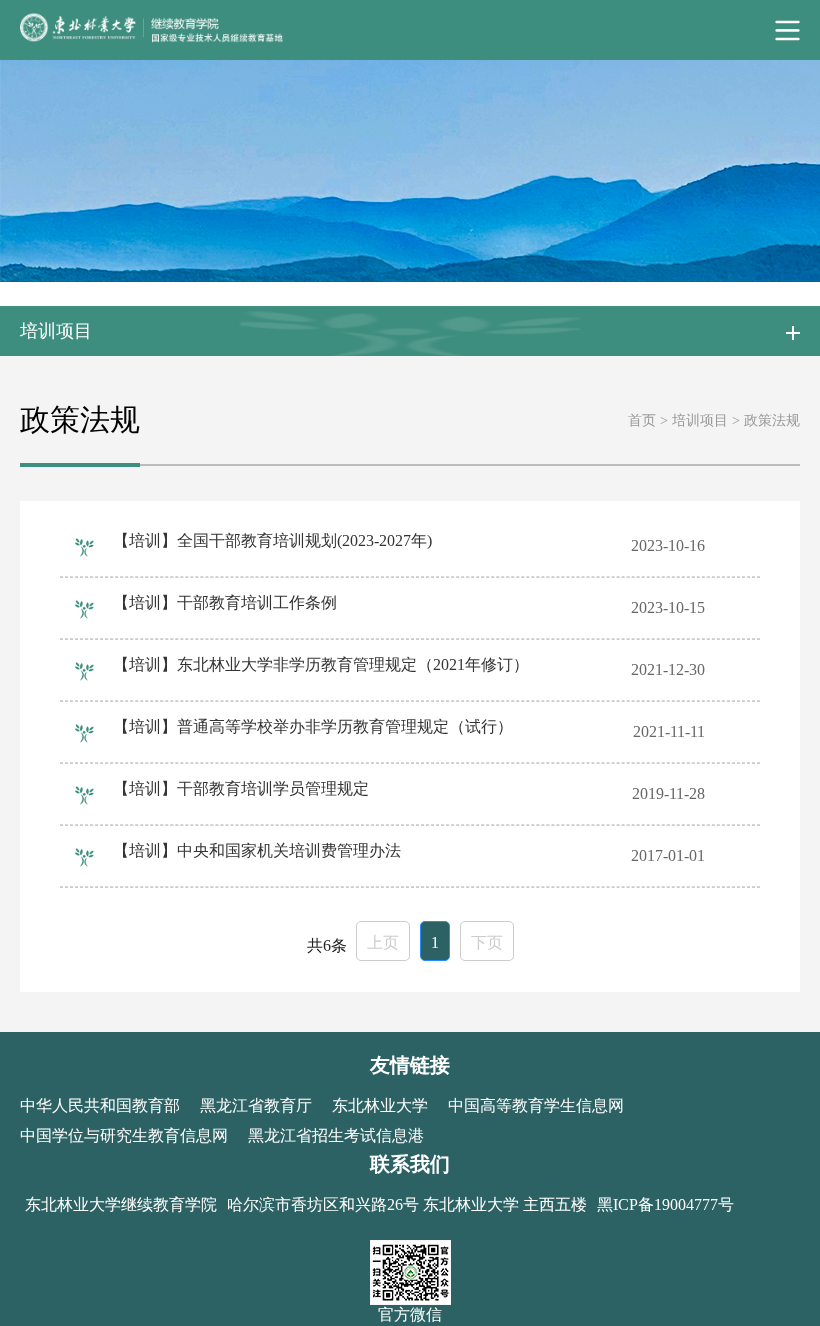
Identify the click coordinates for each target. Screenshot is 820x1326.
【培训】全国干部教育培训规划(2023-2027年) (272, 540)
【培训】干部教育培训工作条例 (225, 602)
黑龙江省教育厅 (256, 1105)
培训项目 (700, 420)
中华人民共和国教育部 (100, 1105)
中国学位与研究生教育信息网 (124, 1135)
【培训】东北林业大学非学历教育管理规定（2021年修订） (321, 664)
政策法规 (772, 420)
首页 (642, 420)
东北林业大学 (380, 1105)
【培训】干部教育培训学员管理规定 (241, 788)
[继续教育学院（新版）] (410, 30)
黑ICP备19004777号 (665, 1204)
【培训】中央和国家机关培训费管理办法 (257, 850)
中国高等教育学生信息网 (536, 1105)
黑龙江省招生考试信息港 (336, 1135)
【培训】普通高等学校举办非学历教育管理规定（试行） (313, 726)
